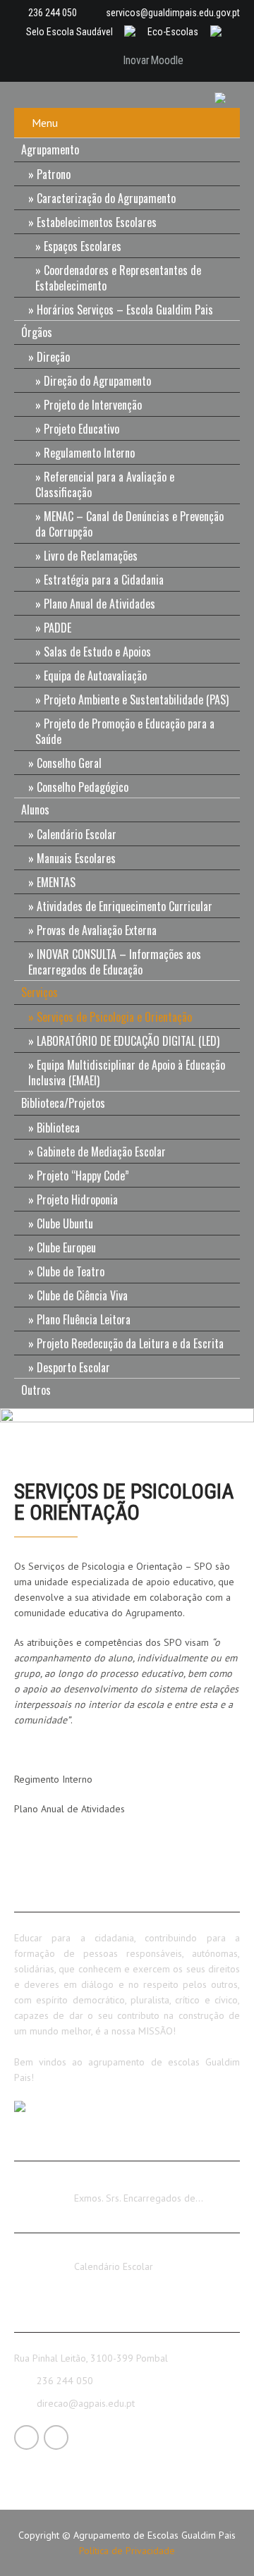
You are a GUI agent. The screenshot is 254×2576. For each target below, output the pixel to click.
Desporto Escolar (73, 1367)
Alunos (35, 810)
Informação (98, 2185)
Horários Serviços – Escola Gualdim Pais (125, 310)
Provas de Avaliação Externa (97, 930)
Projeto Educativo (81, 429)
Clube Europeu (66, 1247)
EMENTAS (56, 882)
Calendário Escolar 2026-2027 (139, 2254)
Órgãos (37, 332)
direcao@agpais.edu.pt (86, 2403)
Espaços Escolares (83, 246)
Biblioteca (58, 1128)
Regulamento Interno (89, 453)
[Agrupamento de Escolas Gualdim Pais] (226, 97)
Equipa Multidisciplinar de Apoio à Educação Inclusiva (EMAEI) (127, 1073)
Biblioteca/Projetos (63, 1103)
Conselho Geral (69, 763)
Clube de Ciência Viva (82, 1295)
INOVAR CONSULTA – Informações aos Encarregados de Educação (115, 962)
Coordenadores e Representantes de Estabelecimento (118, 278)
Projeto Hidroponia (77, 1200)
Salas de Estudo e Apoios (97, 652)
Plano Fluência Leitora (84, 1319)
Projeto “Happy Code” (83, 1176)
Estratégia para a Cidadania (104, 580)
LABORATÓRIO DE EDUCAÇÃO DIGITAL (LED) (128, 1041)
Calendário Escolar (77, 834)
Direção (53, 357)
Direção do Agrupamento (97, 381)
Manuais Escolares (76, 858)
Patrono (54, 174)
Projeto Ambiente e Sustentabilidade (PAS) (136, 700)
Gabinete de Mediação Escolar (101, 1152)
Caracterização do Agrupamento (106, 198)
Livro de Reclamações (91, 556)
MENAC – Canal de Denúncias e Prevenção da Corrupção (129, 524)
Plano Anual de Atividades (99, 604)
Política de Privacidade (127, 2551)
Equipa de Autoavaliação (95, 676)
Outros (36, 1390)
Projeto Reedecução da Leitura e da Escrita (130, 1343)
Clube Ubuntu (65, 1223)
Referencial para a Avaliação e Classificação (105, 484)
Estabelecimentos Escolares (97, 222)
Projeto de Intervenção (93, 405)
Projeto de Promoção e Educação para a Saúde (125, 731)
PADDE (58, 628)
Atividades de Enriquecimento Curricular (125, 906)
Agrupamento (50, 149)
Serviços (40, 992)
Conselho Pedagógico (83, 787)
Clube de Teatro (71, 1271)
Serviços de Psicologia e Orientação (114, 1017)
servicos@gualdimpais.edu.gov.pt (173, 13)
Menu (45, 123)
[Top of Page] (214, 2546)
